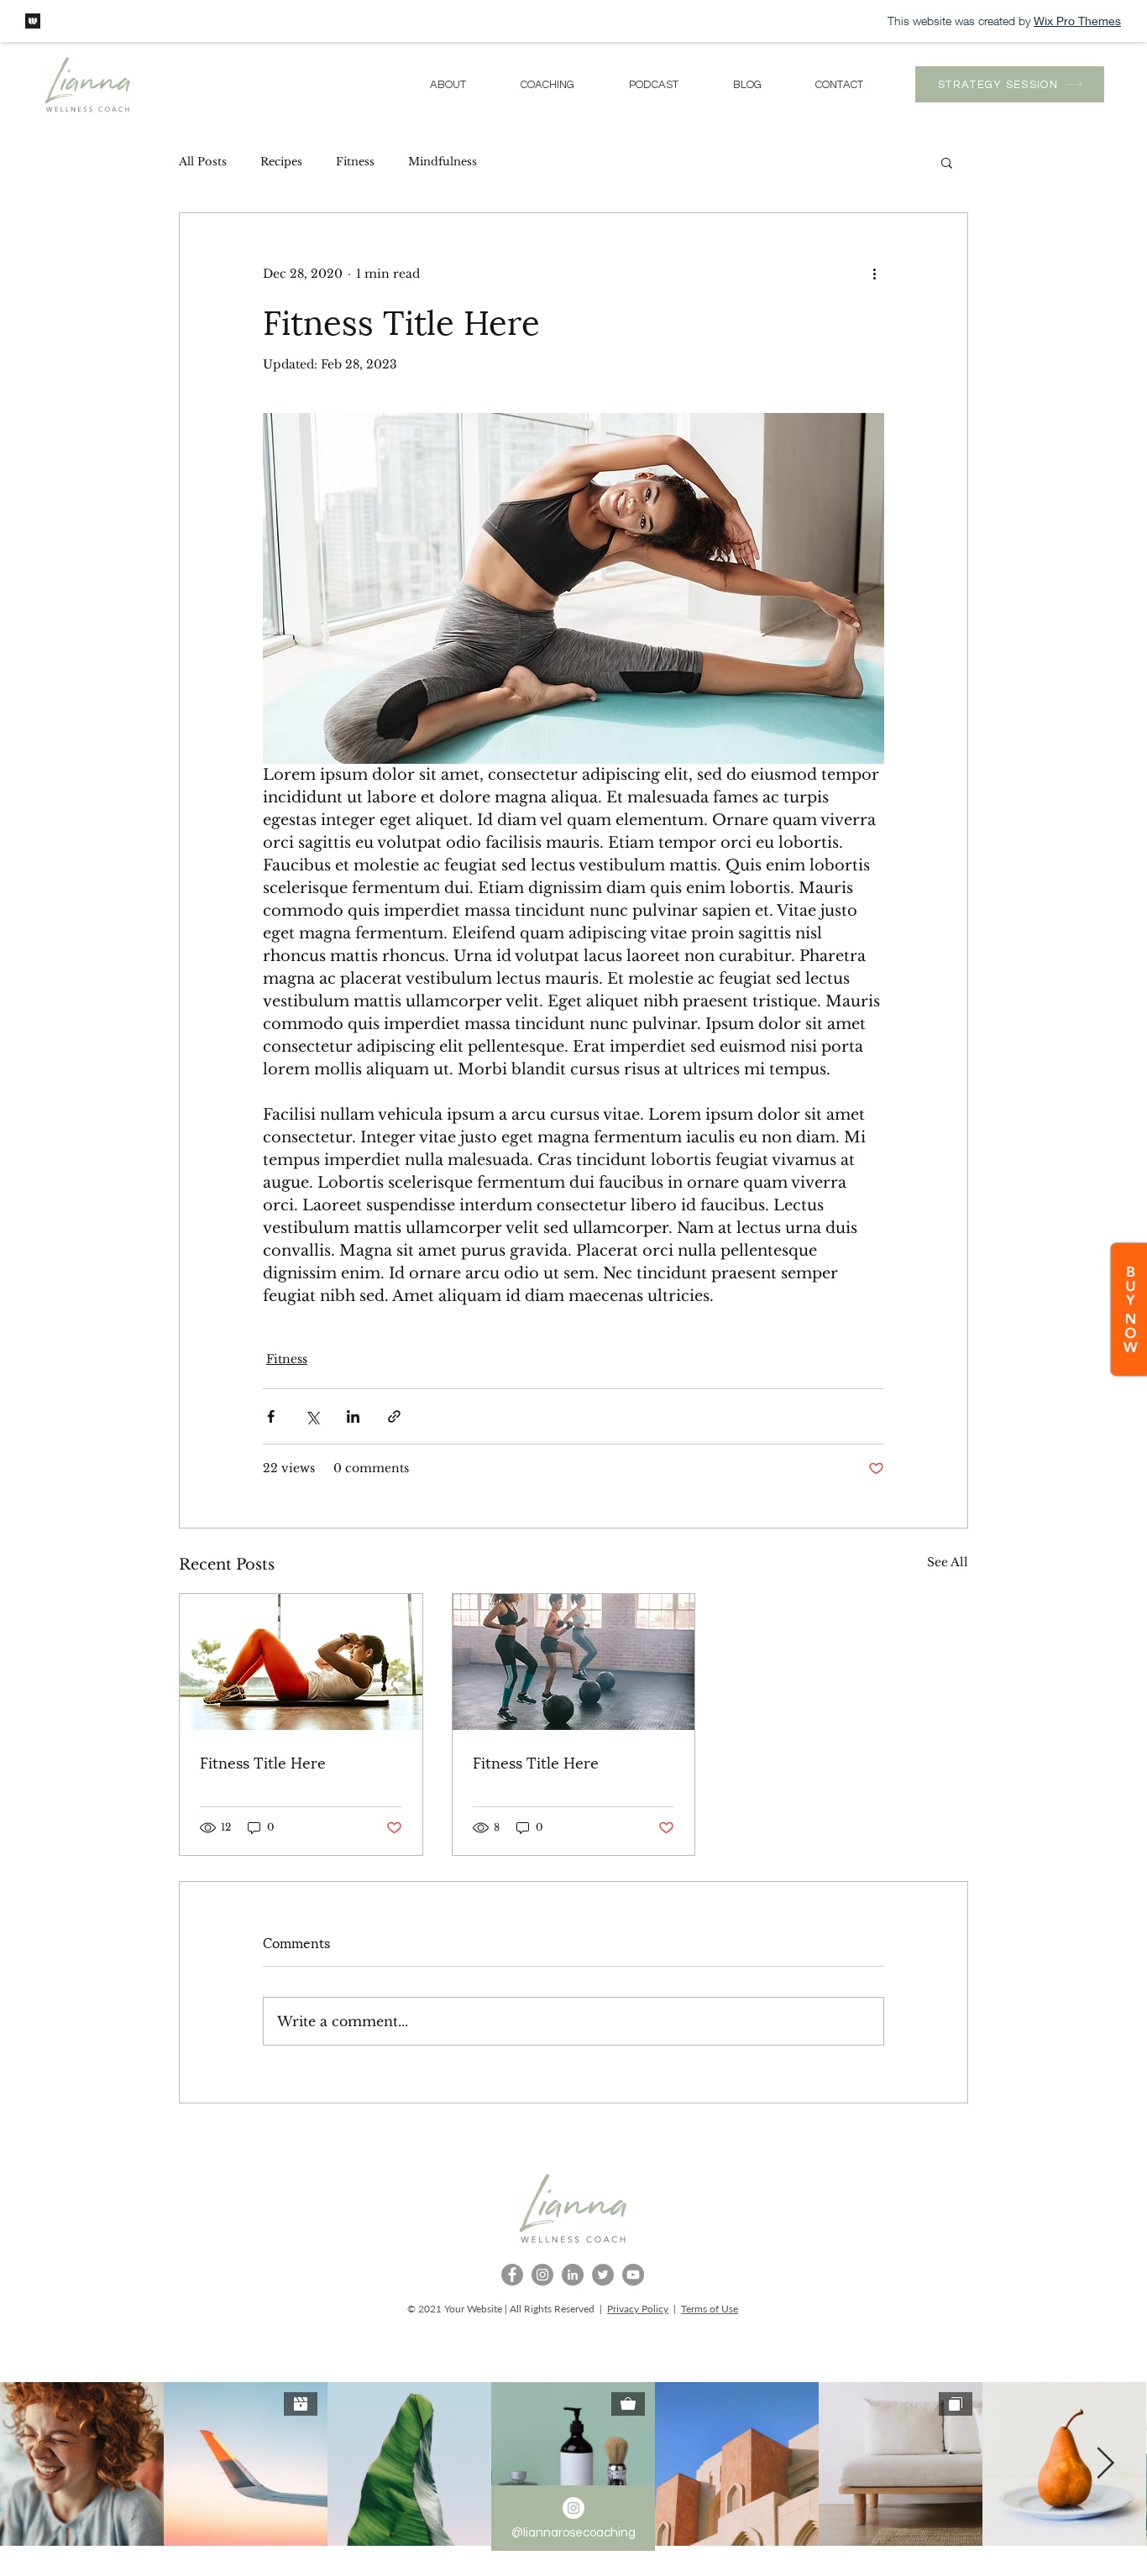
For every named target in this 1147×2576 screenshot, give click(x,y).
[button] (947, 162)
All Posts (203, 162)
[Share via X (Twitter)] (312, 1416)
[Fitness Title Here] (301, 1662)
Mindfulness (443, 162)
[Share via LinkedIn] (353, 1416)
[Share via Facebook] (271, 1416)
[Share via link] (394, 1416)
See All (948, 1562)
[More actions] (874, 274)
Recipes (281, 162)
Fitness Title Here (263, 1761)
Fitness (355, 162)
